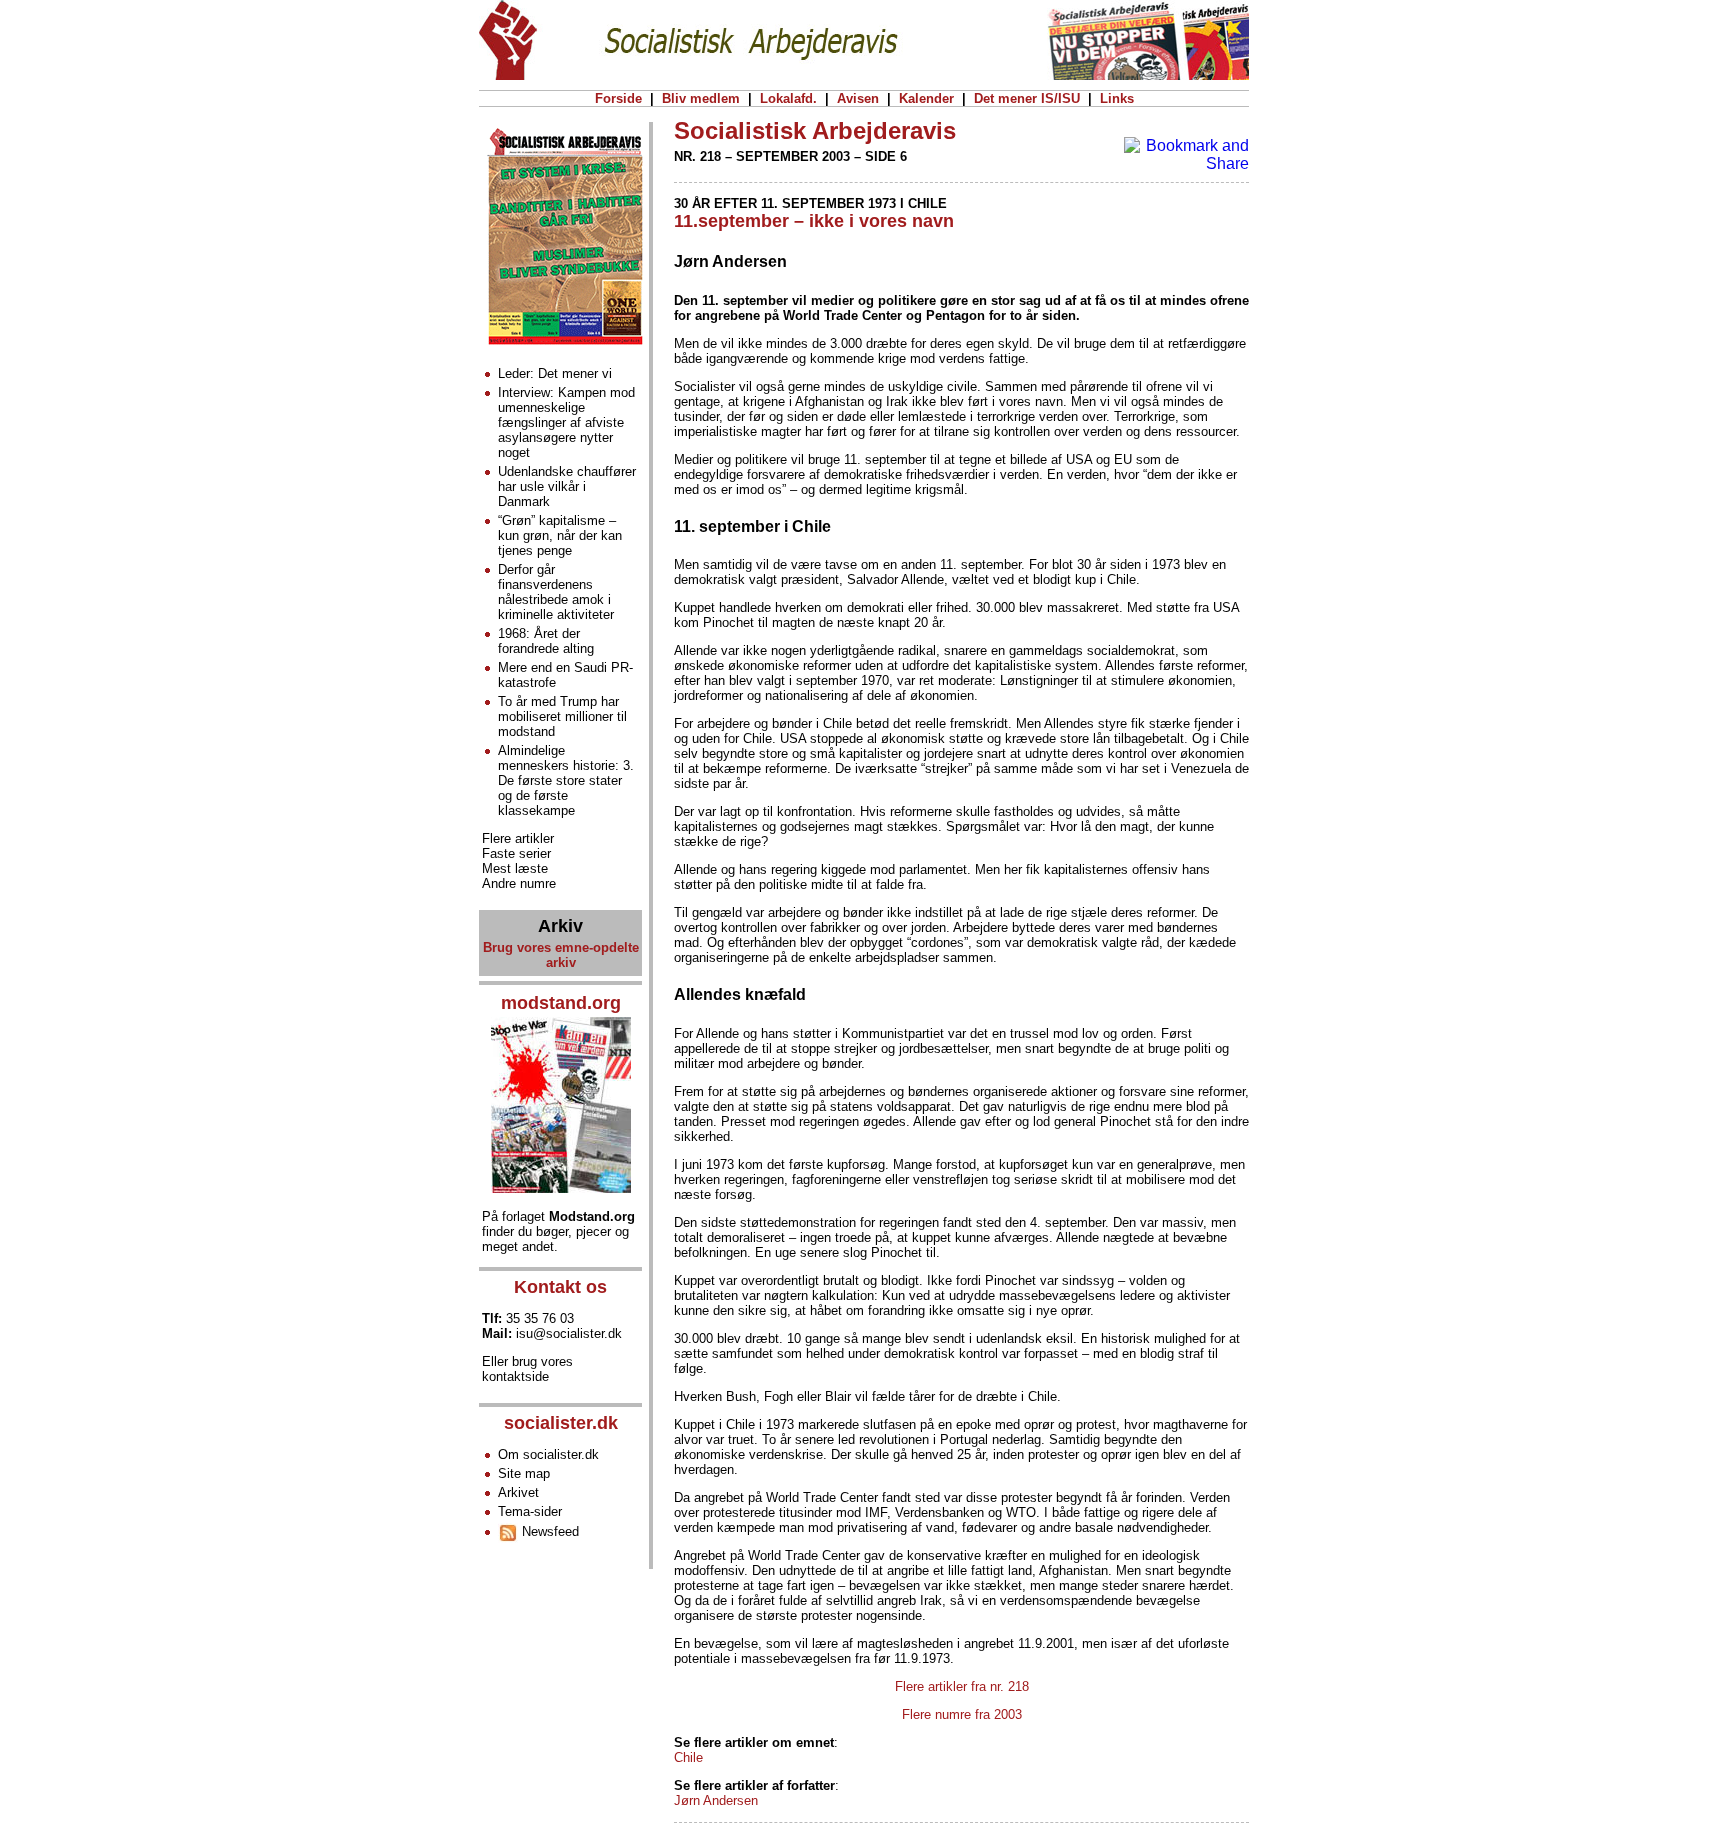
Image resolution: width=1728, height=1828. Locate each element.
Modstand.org (592, 1216)
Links (1117, 98)
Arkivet (518, 1492)
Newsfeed (548, 1531)
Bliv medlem (701, 98)
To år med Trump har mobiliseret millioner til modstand (562, 716)
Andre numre (519, 883)
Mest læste (515, 868)
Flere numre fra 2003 (962, 1714)
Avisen (858, 98)
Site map (524, 1473)
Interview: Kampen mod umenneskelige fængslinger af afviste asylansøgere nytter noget (566, 422)
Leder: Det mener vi (555, 373)
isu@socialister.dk (569, 1333)
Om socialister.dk (548, 1454)
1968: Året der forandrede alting (546, 641)
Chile (688, 1757)
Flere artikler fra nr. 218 (962, 1686)
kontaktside (515, 1376)
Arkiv (560, 926)
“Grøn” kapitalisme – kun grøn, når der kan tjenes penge (560, 535)
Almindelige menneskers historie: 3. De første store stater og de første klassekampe (566, 780)
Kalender (926, 98)
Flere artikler (518, 838)
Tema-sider (530, 1511)
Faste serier (516, 853)
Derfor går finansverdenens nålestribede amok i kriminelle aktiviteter (556, 592)
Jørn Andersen (716, 1800)
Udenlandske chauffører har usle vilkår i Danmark (567, 486)
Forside (618, 98)
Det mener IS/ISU (1027, 98)
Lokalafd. (788, 98)
